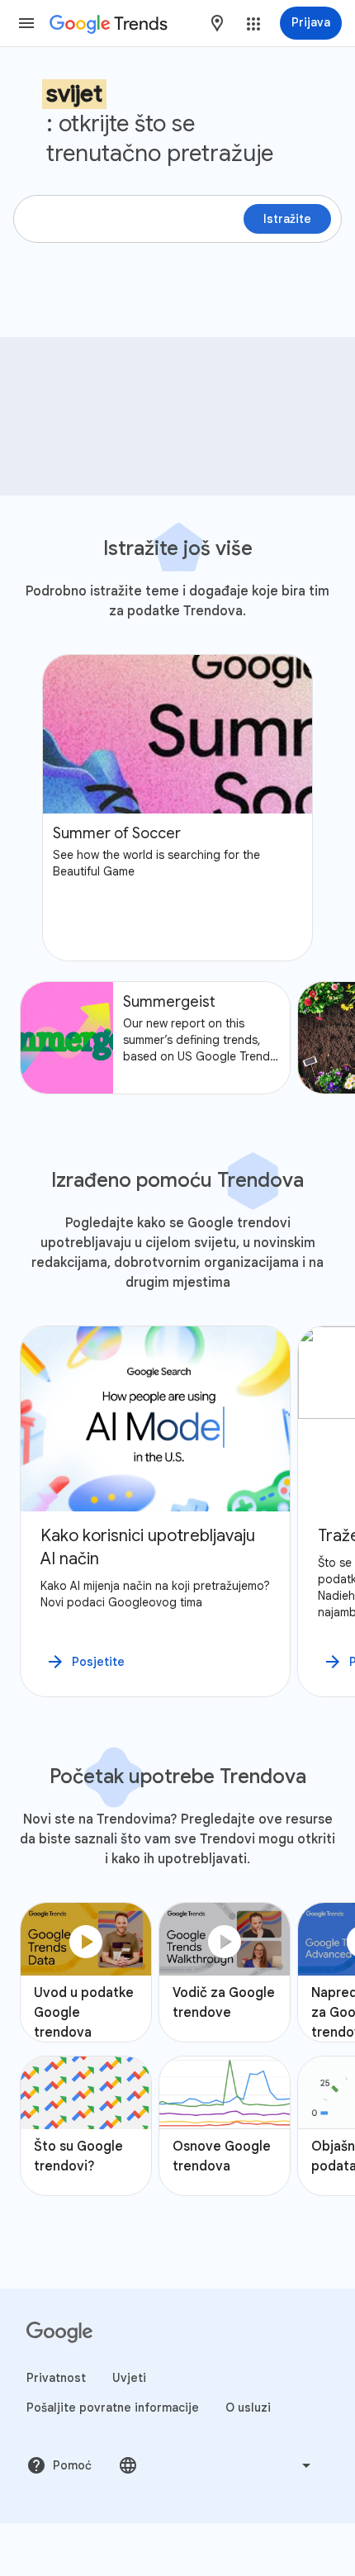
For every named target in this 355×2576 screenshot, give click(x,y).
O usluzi (248, 2408)
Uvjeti (129, 2378)
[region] (177, 1511)
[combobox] (217, 23)
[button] (26, 23)
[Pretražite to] (322, 363)
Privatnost (56, 2378)
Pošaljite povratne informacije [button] (113, 2408)
